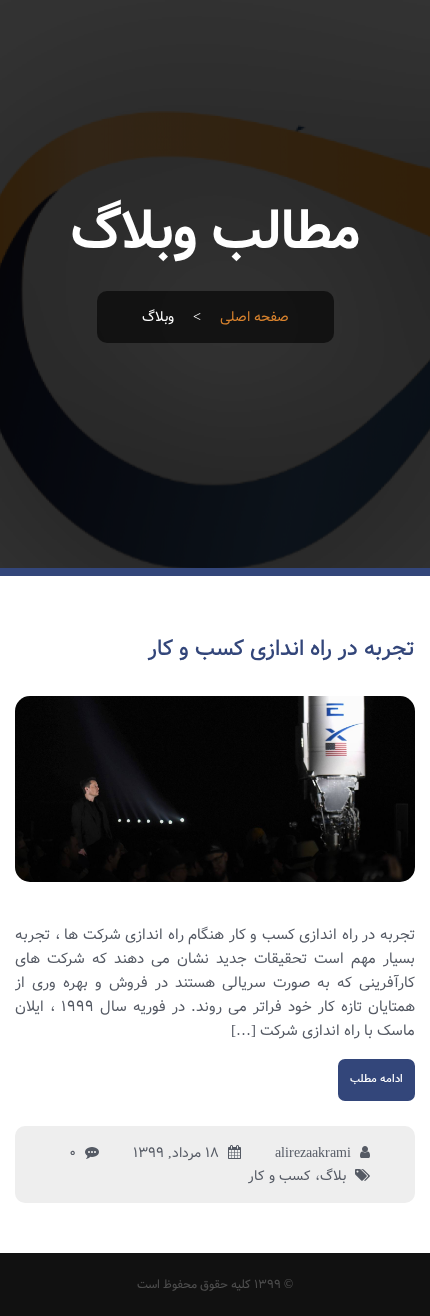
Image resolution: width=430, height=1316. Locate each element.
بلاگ (333, 1176)
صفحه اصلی (254, 317)
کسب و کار (279, 1176)
